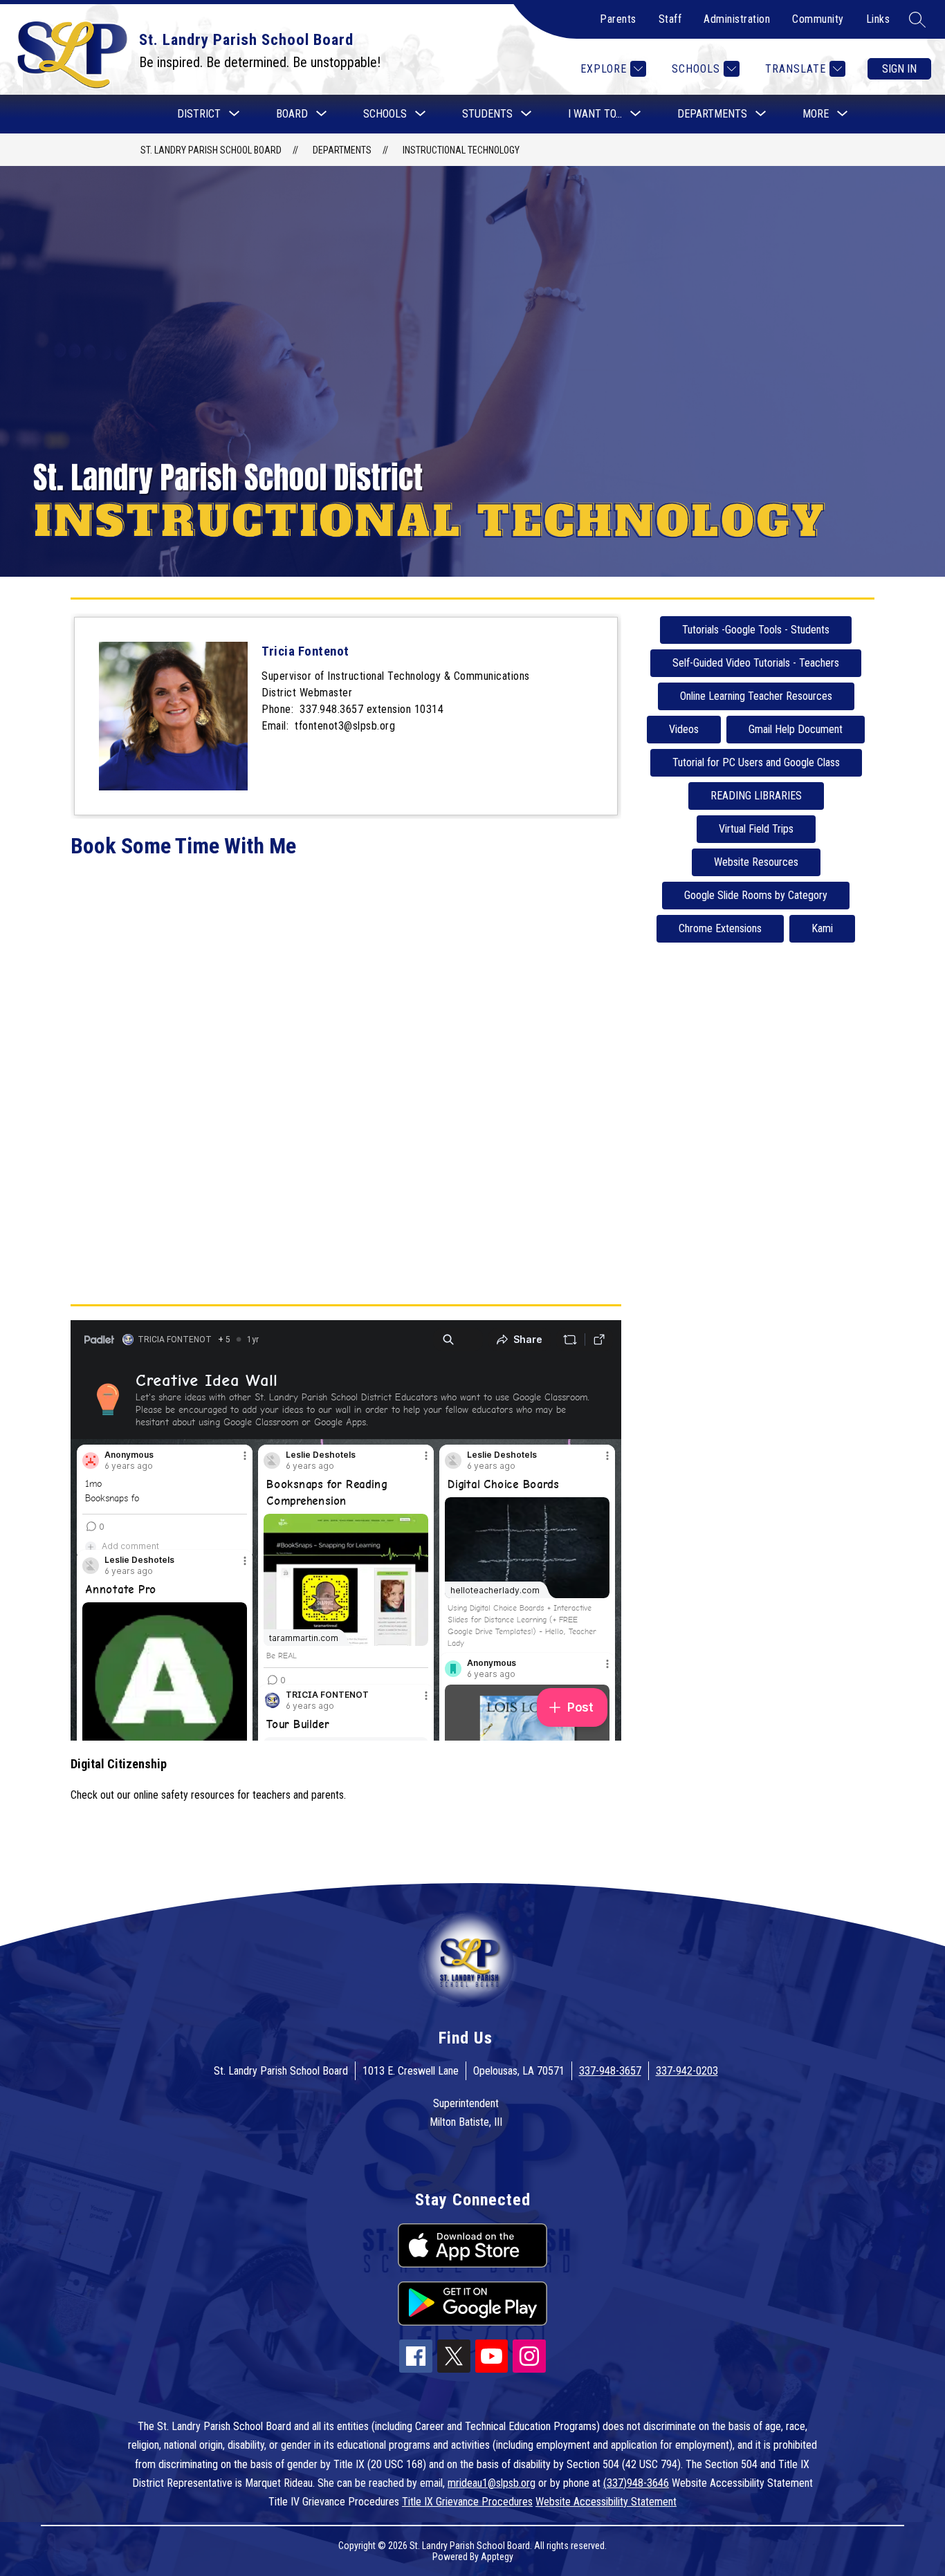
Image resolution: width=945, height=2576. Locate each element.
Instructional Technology (461, 150)
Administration (737, 19)
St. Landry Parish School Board (211, 150)
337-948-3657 (610, 2071)
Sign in (899, 69)
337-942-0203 (687, 2071)
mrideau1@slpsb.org (492, 2483)
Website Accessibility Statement (606, 2502)
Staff (670, 19)
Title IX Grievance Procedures (467, 2502)
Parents (618, 19)
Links (878, 19)
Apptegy (497, 2557)
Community (818, 19)
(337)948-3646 (636, 2483)
